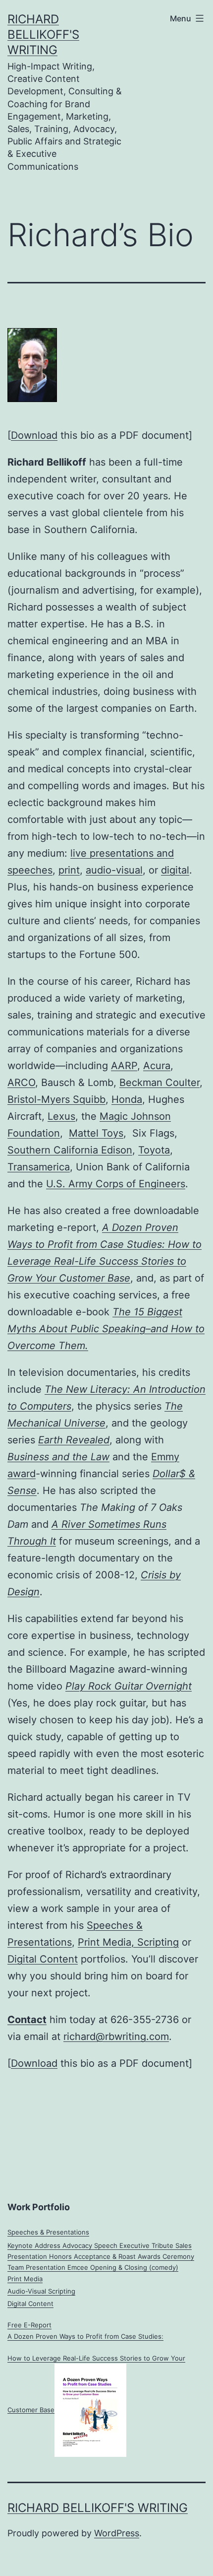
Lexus (61, 1116)
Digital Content (43, 1959)
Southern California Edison (70, 1150)
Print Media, (107, 1942)
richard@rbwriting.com (116, 2036)
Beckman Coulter (160, 1083)
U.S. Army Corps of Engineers (116, 1184)
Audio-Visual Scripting (41, 2291)
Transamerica (39, 1167)
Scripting (158, 1942)
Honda (127, 1099)
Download (34, 435)
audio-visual (114, 870)
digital (175, 870)
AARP (124, 1066)
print (69, 870)
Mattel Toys (96, 1133)
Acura (157, 1066)
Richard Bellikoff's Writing (43, 34)
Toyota (154, 1150)
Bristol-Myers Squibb (56, 1099)
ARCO (21, 1083)
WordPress (117, 2533)
